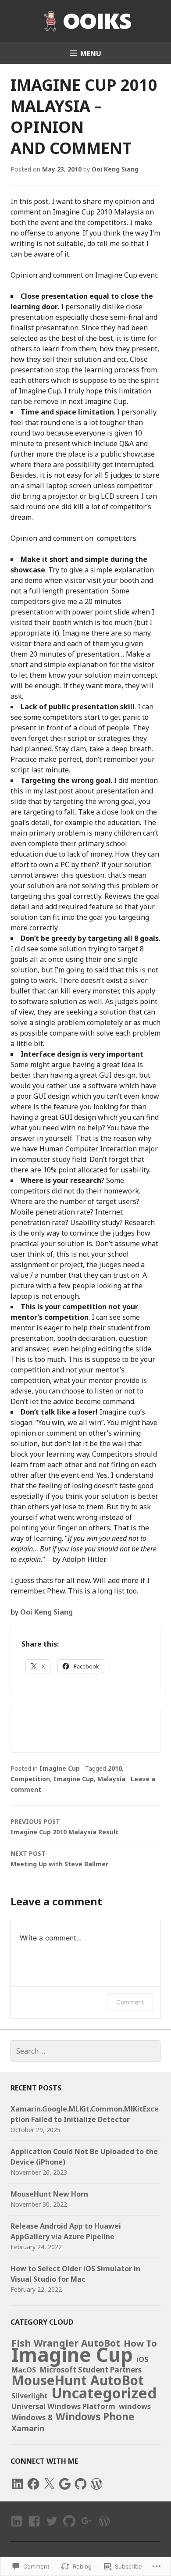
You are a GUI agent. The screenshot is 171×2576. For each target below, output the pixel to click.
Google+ (86, 2529)
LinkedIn (16, 2529)
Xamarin (28, 2428)
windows (135, 2406)
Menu (91, 54)
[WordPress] (96, 2484)
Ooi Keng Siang (115, 169)
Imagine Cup (60, 1768)
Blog (103, 2529)
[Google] (65, 2484)
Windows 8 (32, 2417)
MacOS (24, 2370)
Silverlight (30, 2396)
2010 (115, 1768)
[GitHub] (81, 2484)
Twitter (52, 2529)
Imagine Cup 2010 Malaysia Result (64, 1827)
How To (140, 2343)
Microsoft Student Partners (91, 2370)
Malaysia (111, 1779)
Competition (30, 1779)
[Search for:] (85, 2051)
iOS (142, 2359)
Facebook (33, 2529)
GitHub (69, 2529)
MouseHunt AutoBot (78, 2380)
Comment (130, 2002)
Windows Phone (95, 2417)
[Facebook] (33, 2484)
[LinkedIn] (18, 2484)
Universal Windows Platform (63, 2406)
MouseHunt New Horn (49, 2194)
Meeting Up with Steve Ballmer (59, 1859)
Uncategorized (104, 2393)
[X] (49, 2484)
